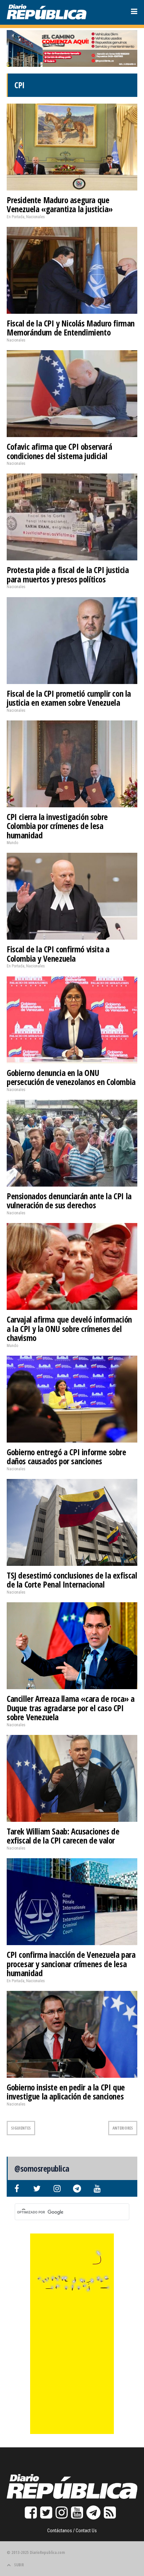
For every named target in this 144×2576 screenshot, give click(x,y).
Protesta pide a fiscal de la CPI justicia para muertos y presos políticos (68, 574)
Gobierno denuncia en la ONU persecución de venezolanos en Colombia (71, 1077)
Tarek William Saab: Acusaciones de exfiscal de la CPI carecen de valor (63, 1836)
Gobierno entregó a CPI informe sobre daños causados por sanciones (66, 1457)
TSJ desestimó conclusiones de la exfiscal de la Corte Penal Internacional (72, 1580)
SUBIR (19, 2565)
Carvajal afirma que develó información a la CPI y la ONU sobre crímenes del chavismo (69, 1328)
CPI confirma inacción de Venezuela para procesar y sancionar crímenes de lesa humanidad (71, 1964)
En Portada (16, 217)
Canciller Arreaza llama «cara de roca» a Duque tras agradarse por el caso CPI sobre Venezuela (71, 1708)
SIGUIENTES (21, 2128)
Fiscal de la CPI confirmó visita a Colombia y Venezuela (58, 954)
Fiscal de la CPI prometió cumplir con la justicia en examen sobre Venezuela (69, 698)
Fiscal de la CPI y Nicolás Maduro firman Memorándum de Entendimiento (71, 328)
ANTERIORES (123, 2128)
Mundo (12, 843)
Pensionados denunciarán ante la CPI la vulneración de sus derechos (69, 1201)
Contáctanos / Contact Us (72, 2531)
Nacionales (35, 217)
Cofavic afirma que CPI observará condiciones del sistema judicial (59, 451)
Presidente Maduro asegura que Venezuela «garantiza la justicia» (60, 205)
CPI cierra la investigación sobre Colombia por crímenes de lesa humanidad (57, 826)
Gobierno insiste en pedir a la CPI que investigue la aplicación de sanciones (66, 2092)
